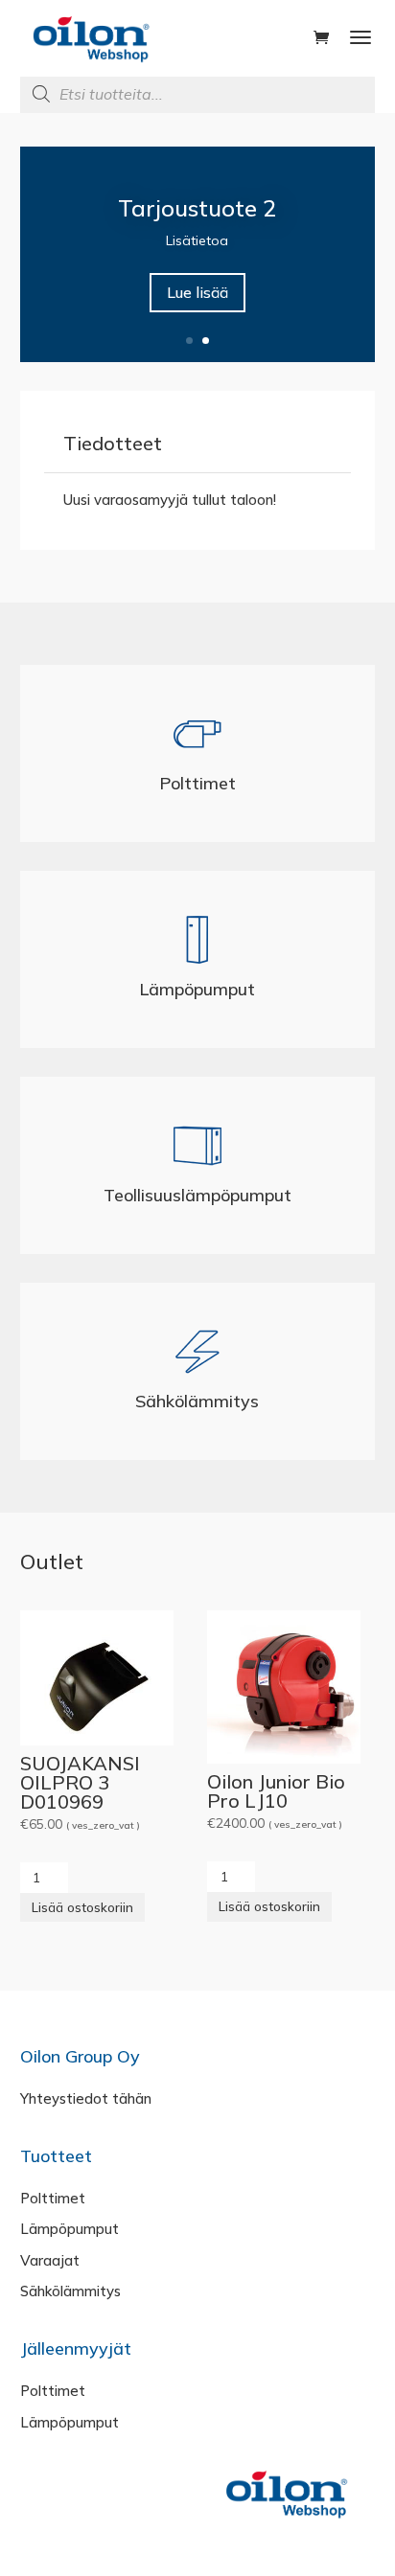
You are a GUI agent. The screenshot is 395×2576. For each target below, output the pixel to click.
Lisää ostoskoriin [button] (82, 1907)
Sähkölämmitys (197, 1401)
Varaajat (50, 2260)
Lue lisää (197, 292)
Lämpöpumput (197, 989)
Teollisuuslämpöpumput (197, 1195)
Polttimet (197, 783)
